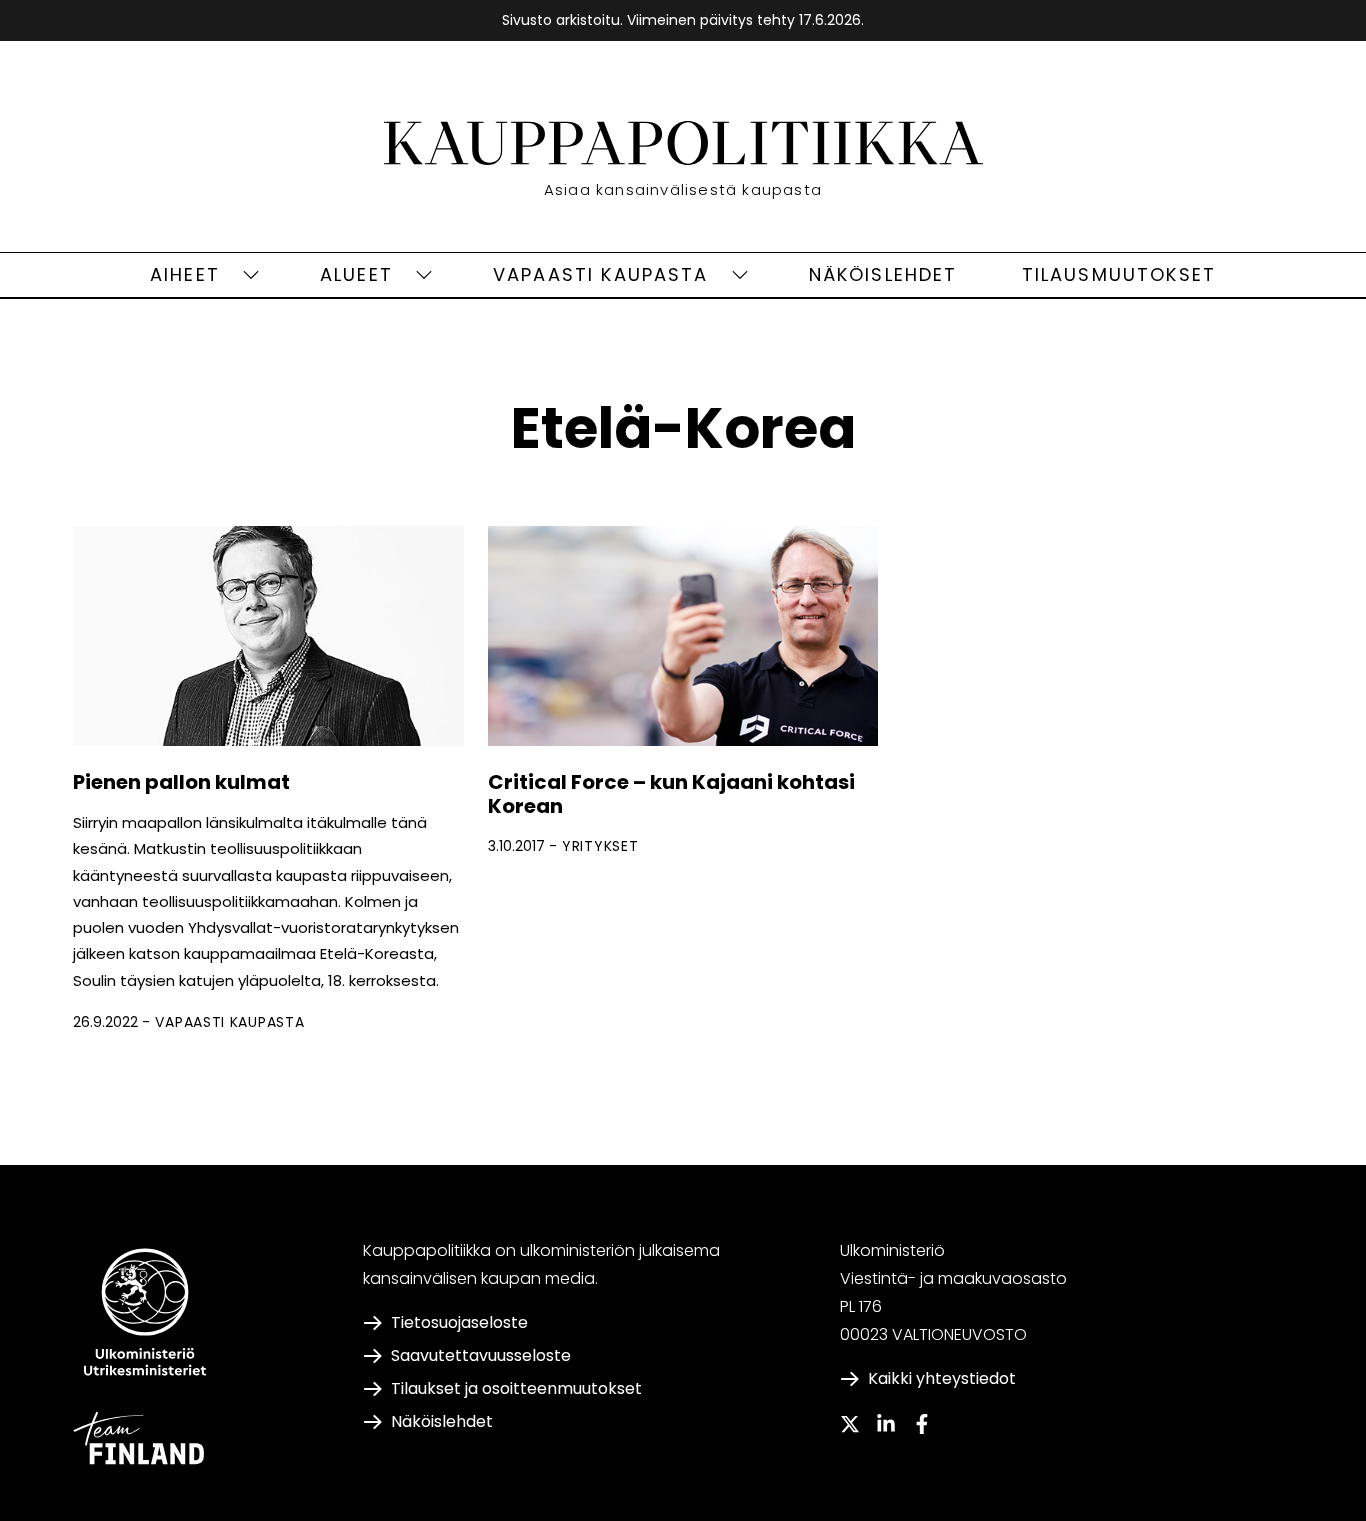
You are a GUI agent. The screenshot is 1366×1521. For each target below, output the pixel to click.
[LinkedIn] (886, 1424)
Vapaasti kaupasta (601, 274)
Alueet (356, 274)
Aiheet (185, 274)
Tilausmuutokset (1119, 274)
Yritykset (600, 846)
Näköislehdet (883, 274)
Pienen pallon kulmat (181, 782)
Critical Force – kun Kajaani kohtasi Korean (671, 794)
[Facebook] (922, 1424)
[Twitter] (850, 1424)
